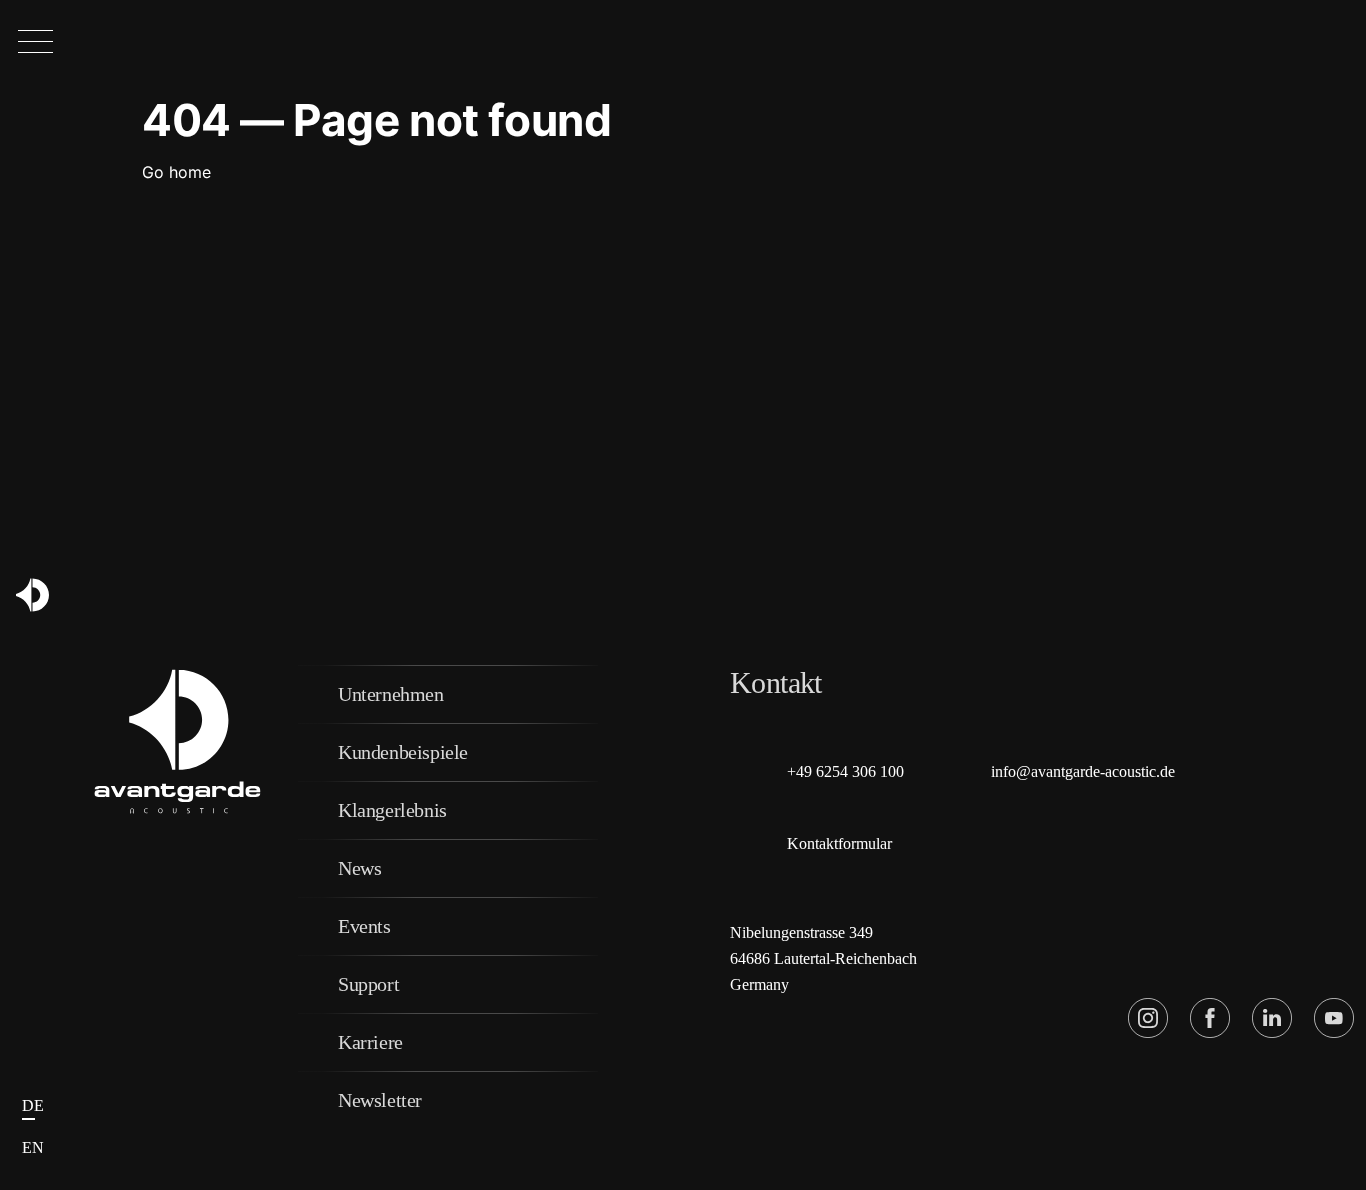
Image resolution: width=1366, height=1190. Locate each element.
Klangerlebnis (392, 810)
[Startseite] (32, 595)
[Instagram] (1148, 1018)
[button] (35, 42)
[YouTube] (1334, 1018)
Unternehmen (391, 694)
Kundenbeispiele (403, 752)
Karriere (370, 1042)
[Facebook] (1210, 1018)
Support (368, 984)
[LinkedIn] (1272, 1018)
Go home (176, 172)
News (359, 868)
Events (364, 926)
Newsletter (380, 1100)
